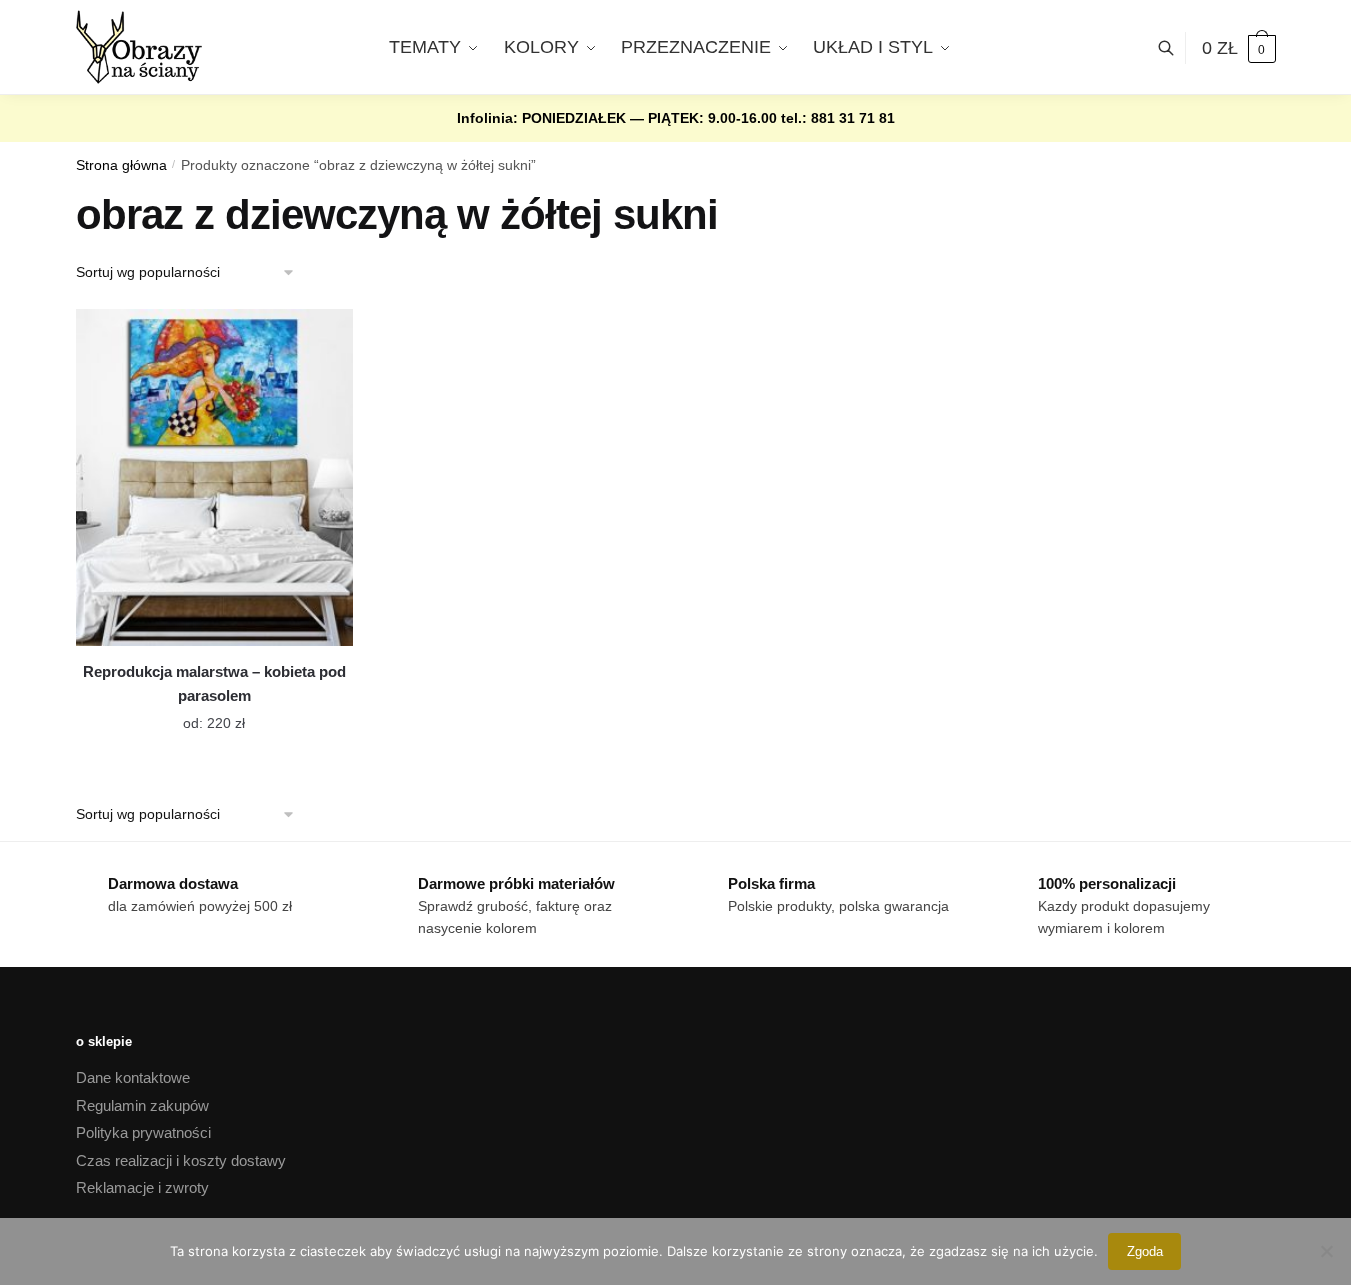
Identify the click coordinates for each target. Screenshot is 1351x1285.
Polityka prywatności (143, 1132)
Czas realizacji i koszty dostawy (181, 1160)
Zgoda (1145, 1251)
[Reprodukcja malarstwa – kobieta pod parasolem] (214, 477)
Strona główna (121, 165)
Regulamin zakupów (142, 1105)
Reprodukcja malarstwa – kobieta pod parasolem (214, 683)
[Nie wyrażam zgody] (1326, 1251)
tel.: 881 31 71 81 (838, 118)
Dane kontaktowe (133, 1077)
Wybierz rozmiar (199, 711)
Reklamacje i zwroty (142, 1187)
